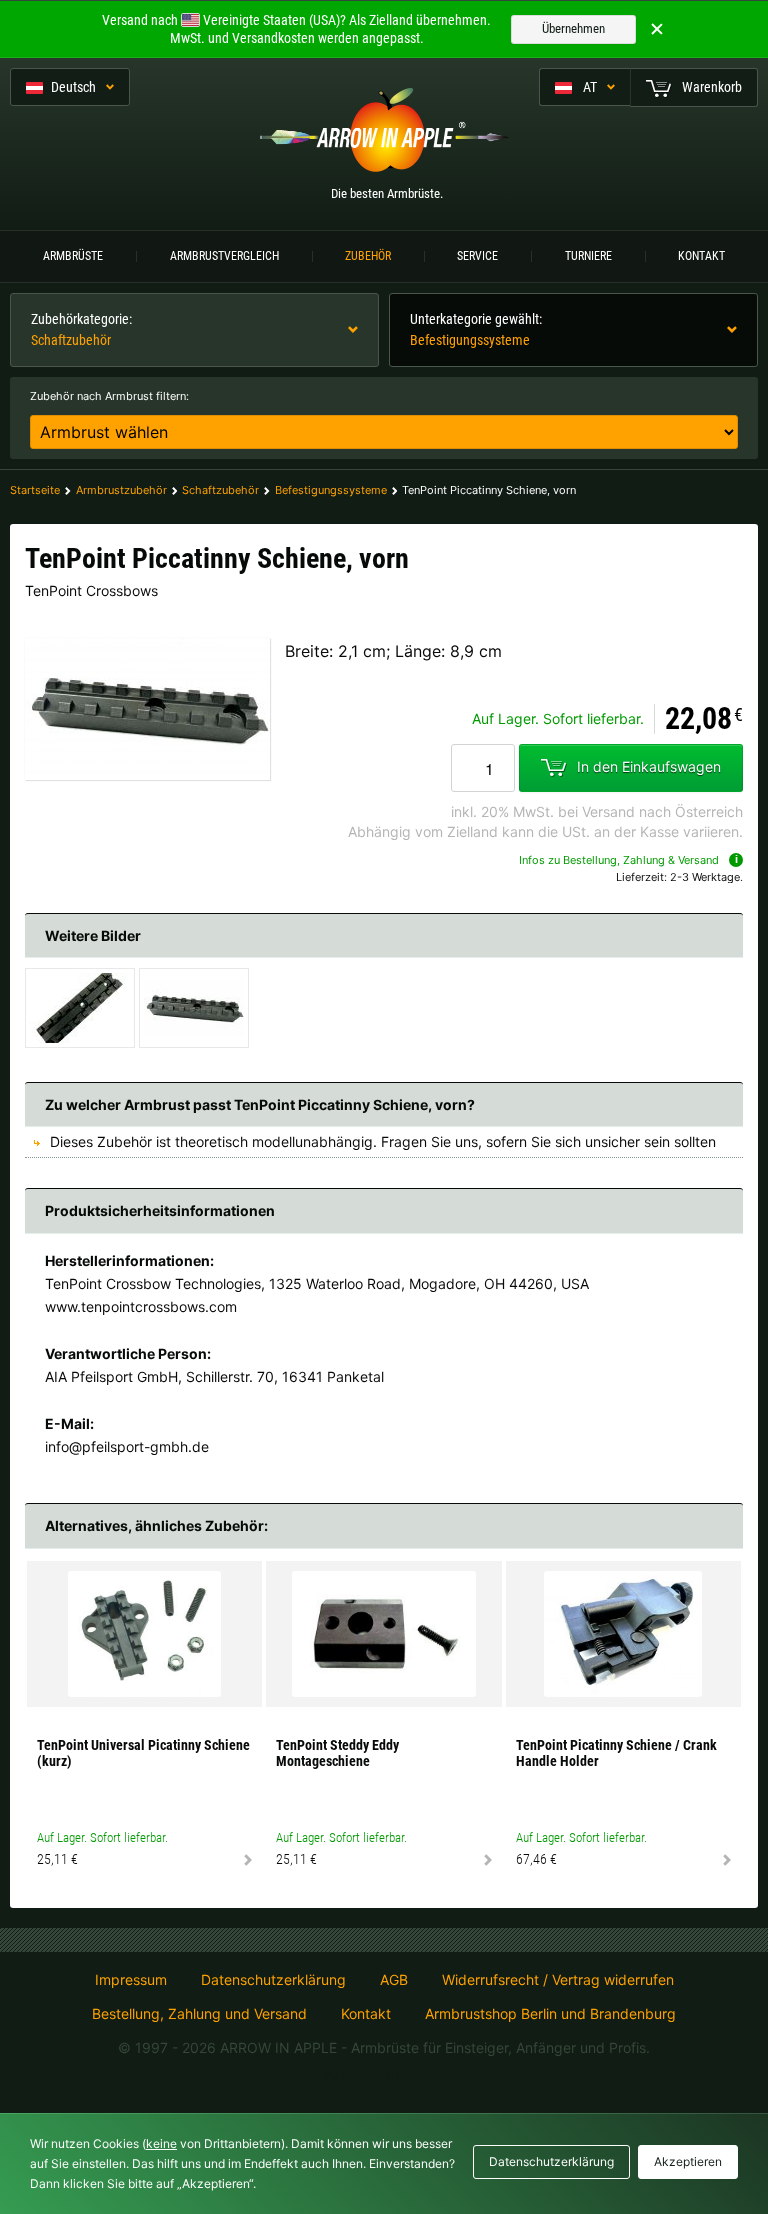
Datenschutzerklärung (273, 1980)
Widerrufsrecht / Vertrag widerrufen (558, 1980)
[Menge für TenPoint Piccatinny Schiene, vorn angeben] (483, 768)
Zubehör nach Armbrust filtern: (109, 396)
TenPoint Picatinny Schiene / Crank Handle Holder (616, 1753)
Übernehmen (573, 28)
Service (477, 256)
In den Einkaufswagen (649, 766)
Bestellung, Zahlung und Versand (199, 2014)
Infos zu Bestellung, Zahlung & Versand (619, 860)
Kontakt (701, 256)
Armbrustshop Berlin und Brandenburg (550, 2013)
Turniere (588, 256)
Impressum (131, 1980)
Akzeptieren (688, 2161)
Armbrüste (73, 256)
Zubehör (368, 256)
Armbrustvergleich (224, 256)
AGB (394, 1980)
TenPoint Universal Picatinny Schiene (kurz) (143, 1753)
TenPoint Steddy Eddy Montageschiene (337, 1753)
